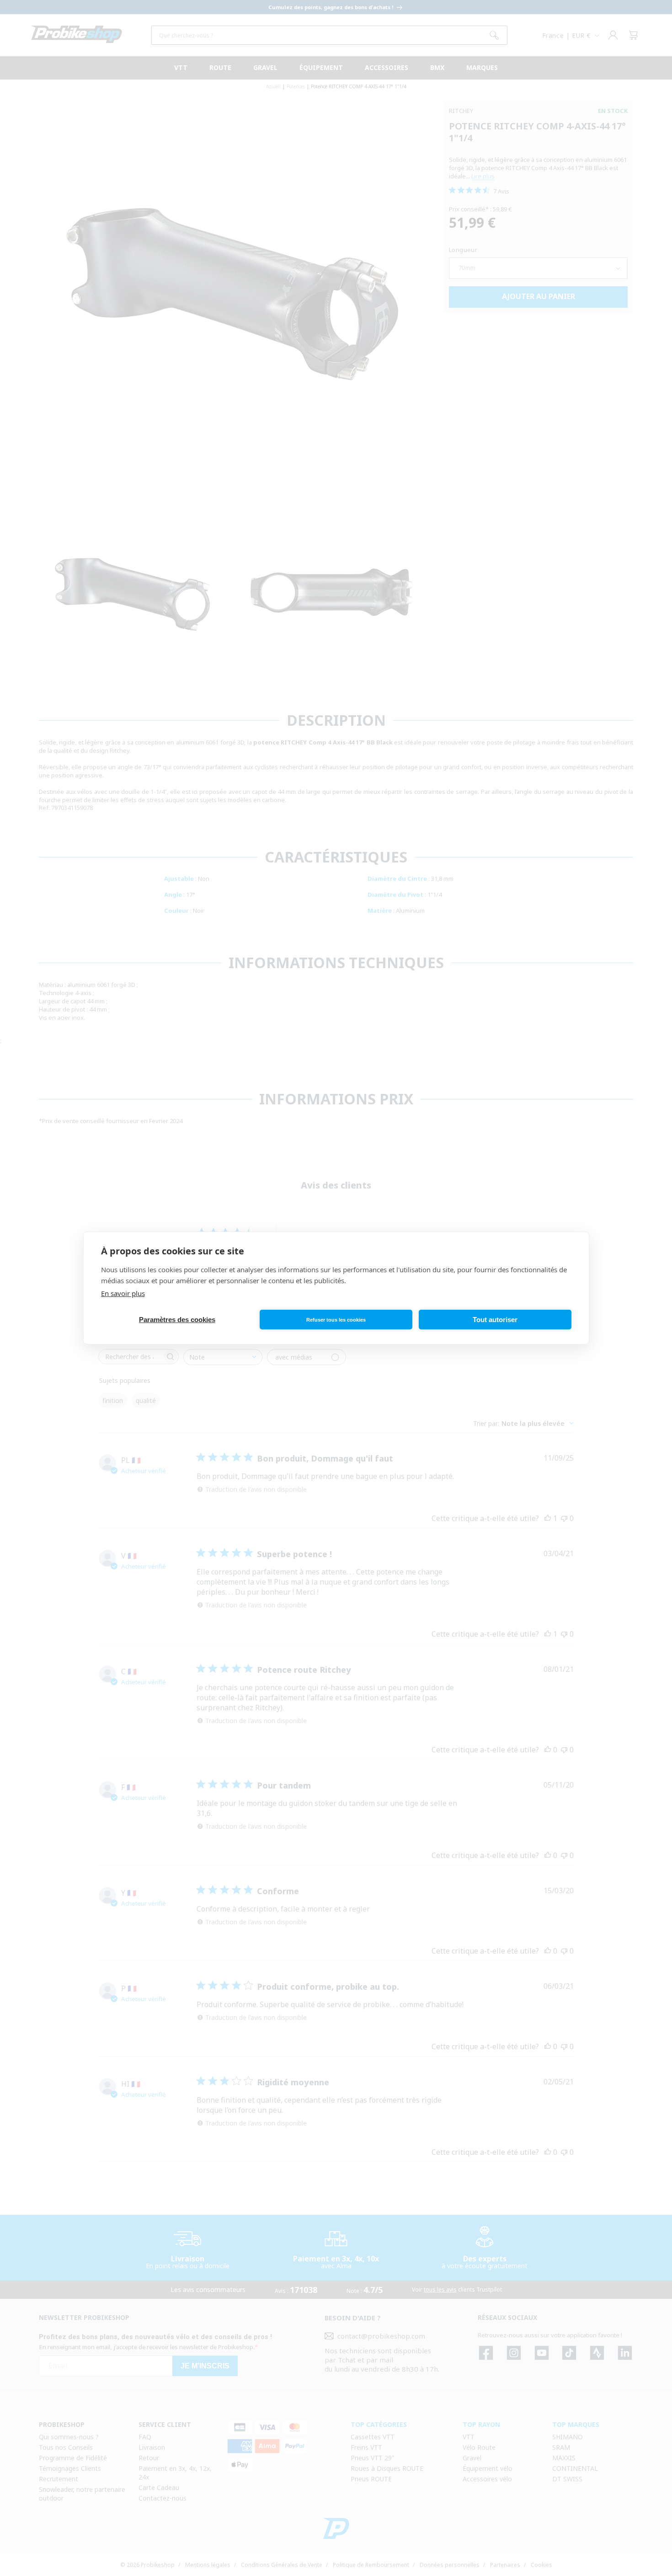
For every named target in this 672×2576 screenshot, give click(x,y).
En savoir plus (123, 1293)
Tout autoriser (495, 1320)
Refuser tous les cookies (336, 1320)
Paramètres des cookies (177, 1320)
